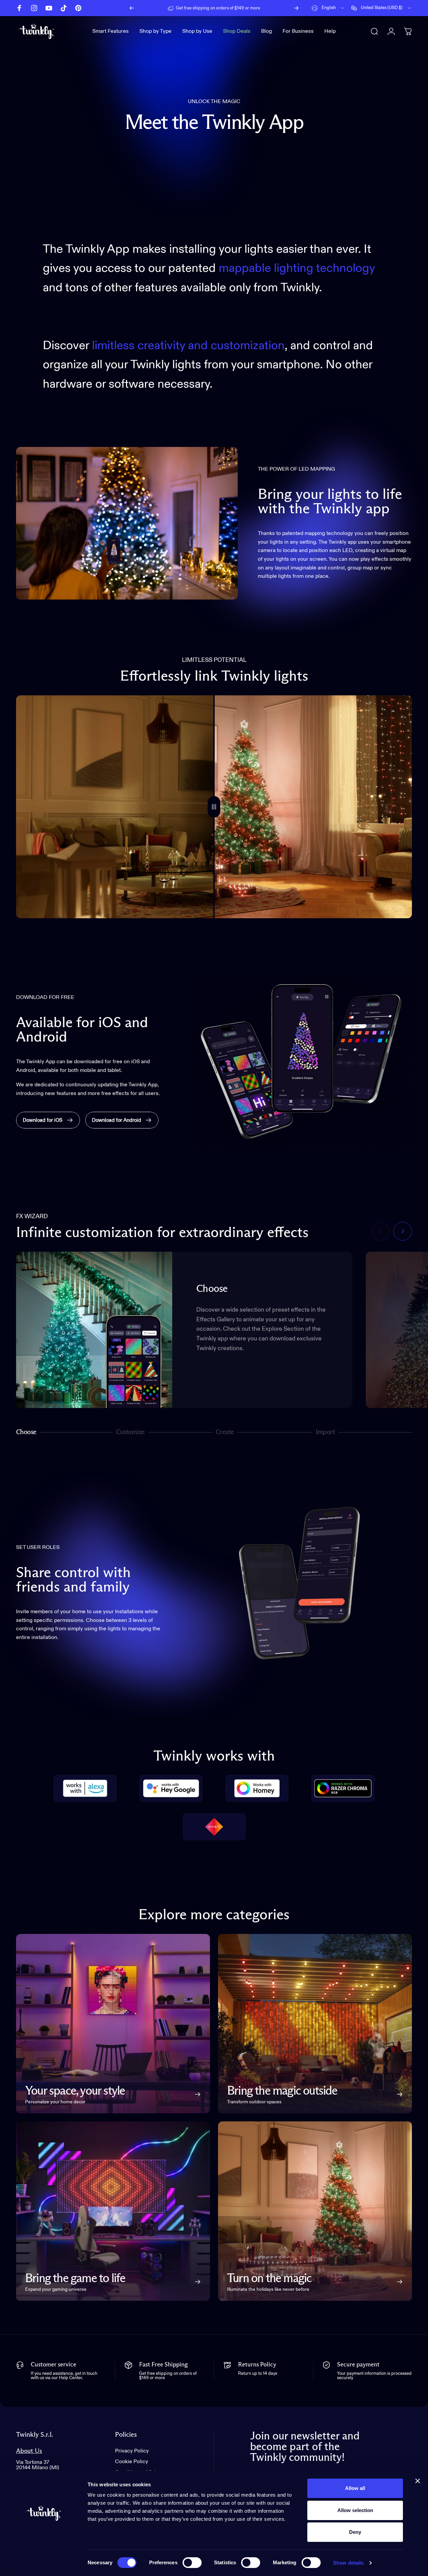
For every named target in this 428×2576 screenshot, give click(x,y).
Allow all (355, 2488)
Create (225, 1433)
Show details (348, 2563)
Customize (131, 1433)
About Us (29, 2451)
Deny (355, 2532)
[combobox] (328, 8)
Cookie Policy (132, 2462)
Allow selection (355, 2510)
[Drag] (214, 807)
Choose (26, 1433)
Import (325, 1433)
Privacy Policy (132, 2451)
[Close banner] (418, 2481)
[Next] (296, 8)
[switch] (192, 2563)
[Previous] (132, 8)
